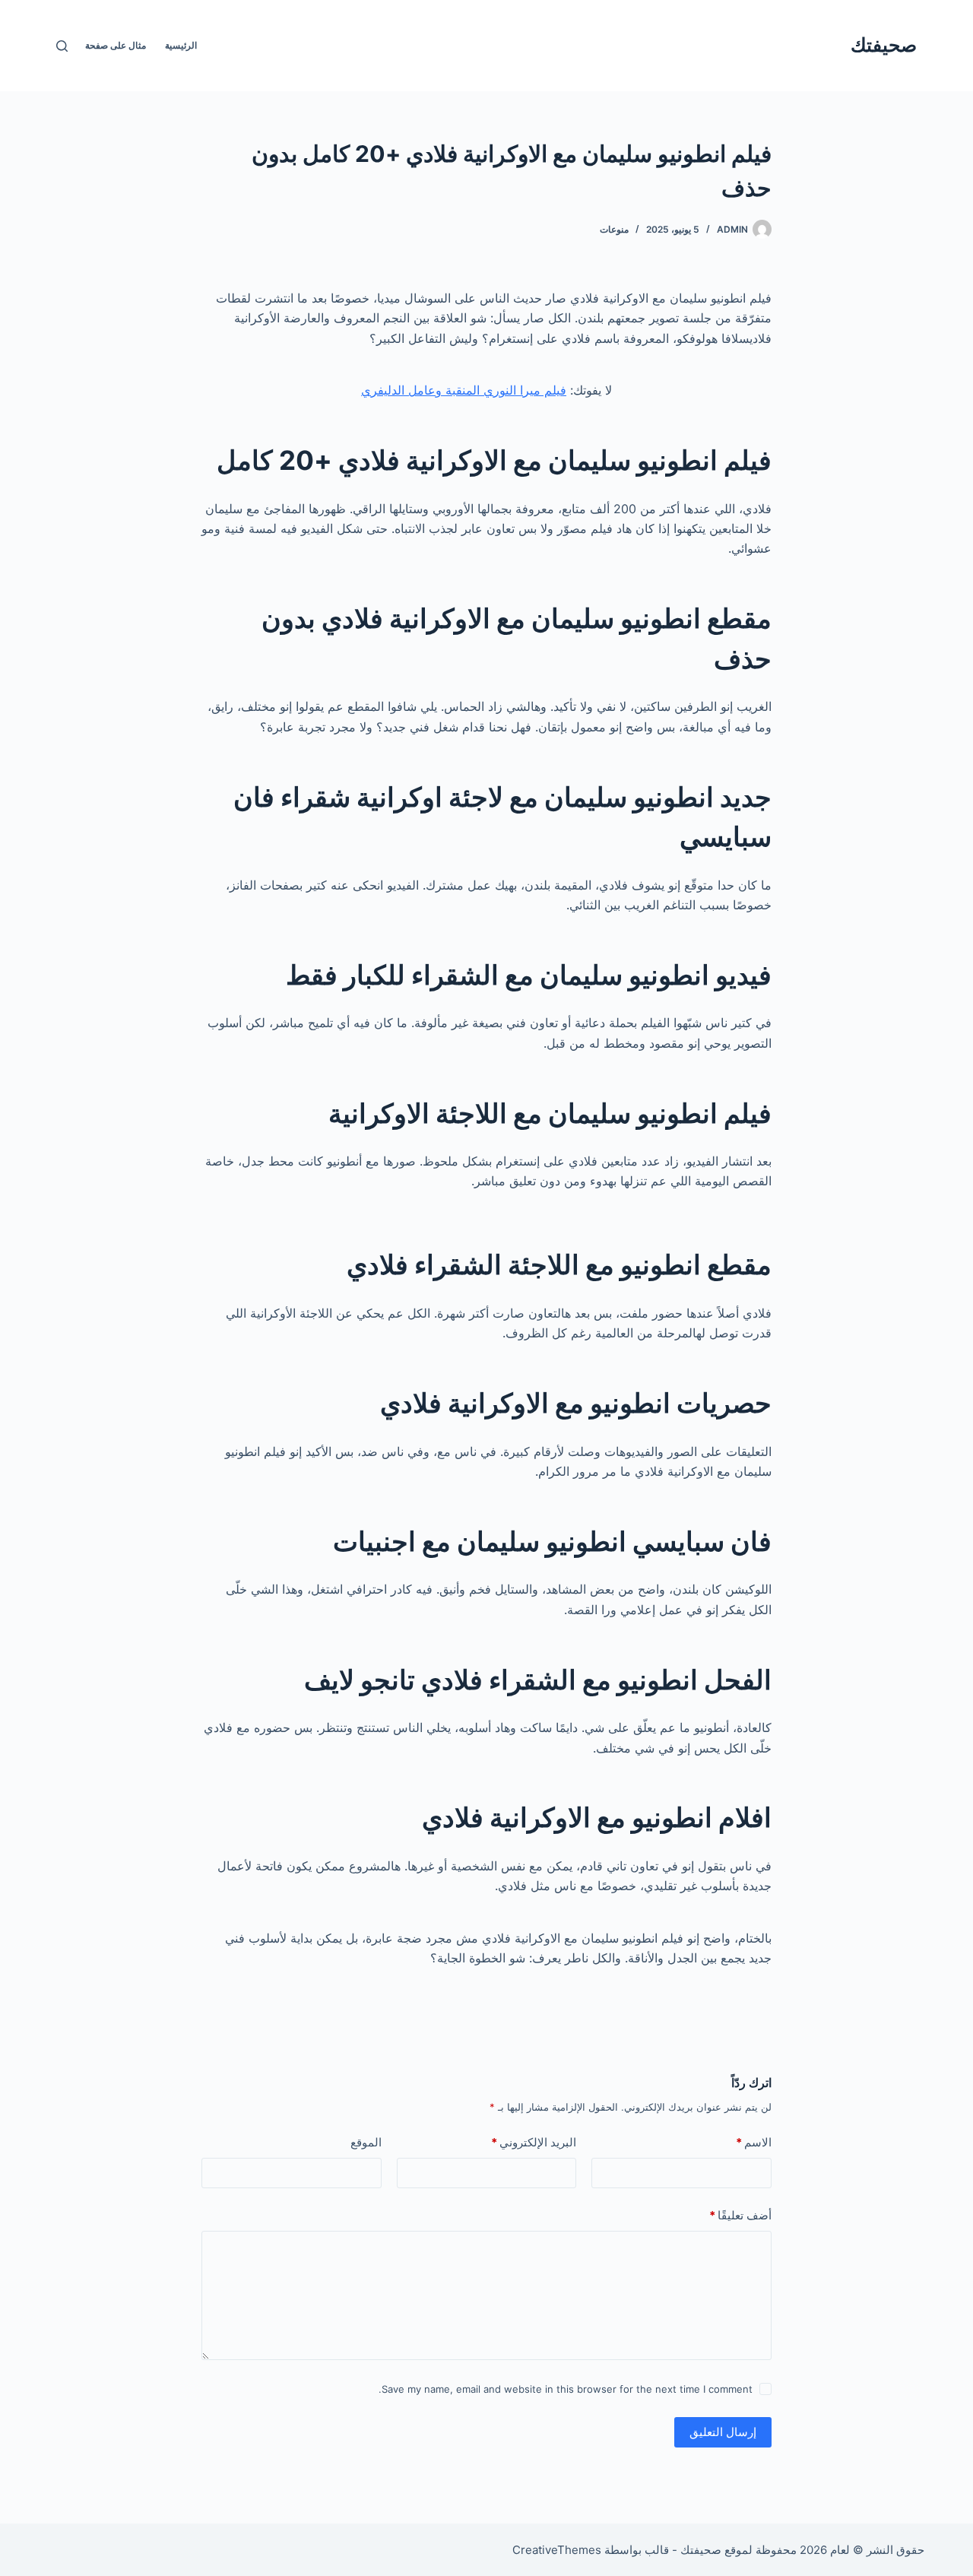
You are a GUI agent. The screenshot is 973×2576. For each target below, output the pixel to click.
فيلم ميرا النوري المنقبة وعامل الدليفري (464, 390)
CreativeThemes (557, 2550)
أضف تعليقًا (740, 2215)
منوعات (614, 229)
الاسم (754, 2142)
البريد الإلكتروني (534, 2142)
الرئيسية (181, 45)
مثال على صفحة (116, 45)
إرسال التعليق (723, 2432)
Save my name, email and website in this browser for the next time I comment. (566, 2389)
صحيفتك (884, 45)
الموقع (366, 2142)
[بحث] (62, 46)
